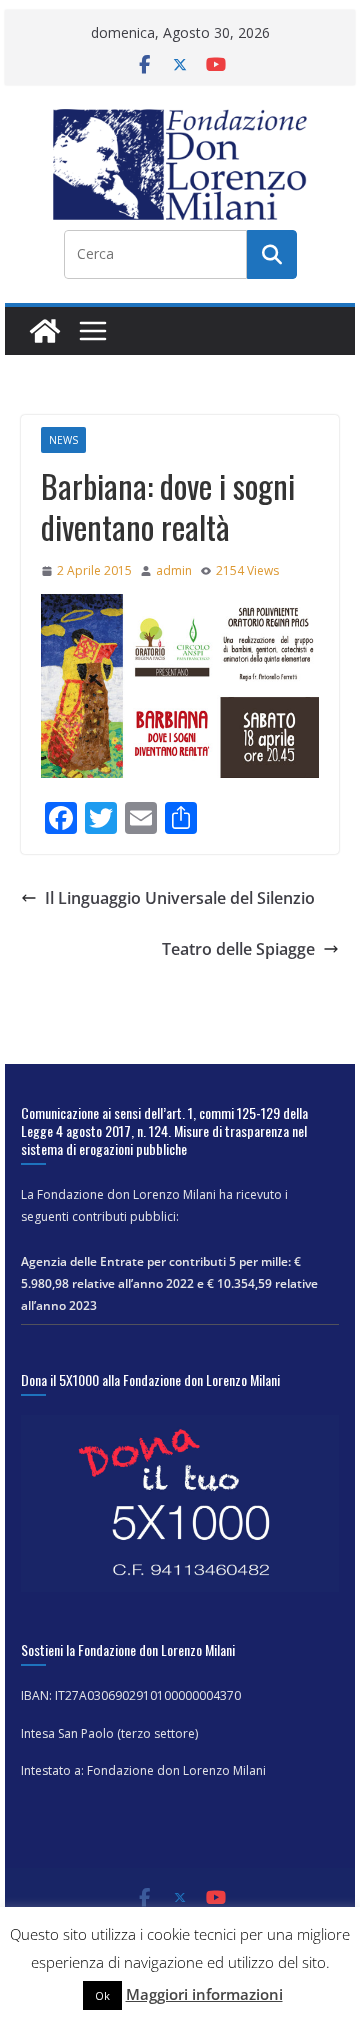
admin (174, 570)
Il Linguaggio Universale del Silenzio (180, 898)
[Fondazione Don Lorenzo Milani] (45, 331)
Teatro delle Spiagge (238, 949)
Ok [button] (102, 1995)
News (63, 440)
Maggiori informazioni (204, 1994)
